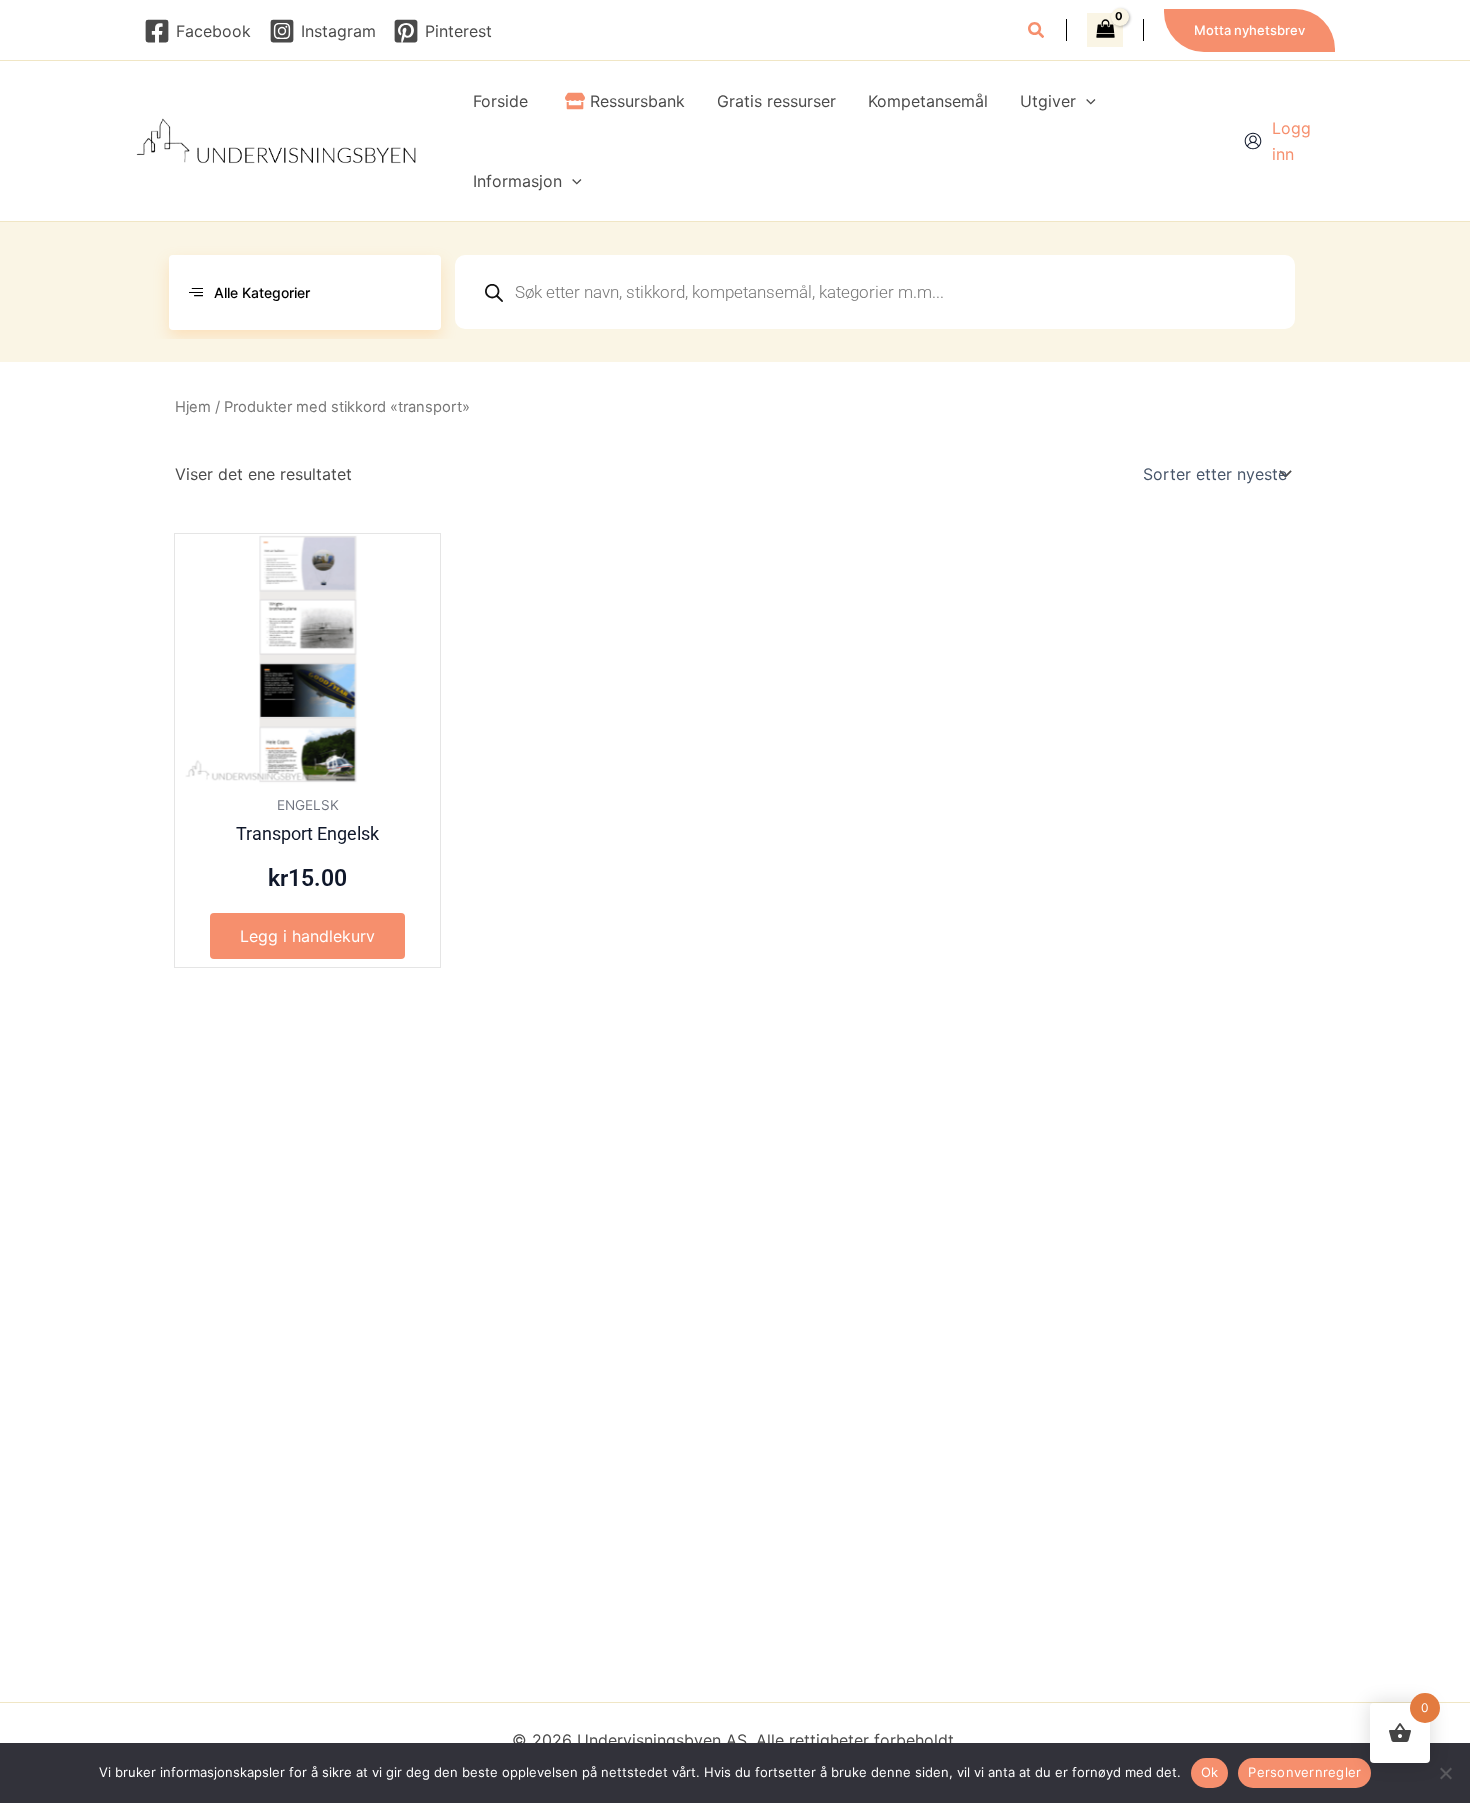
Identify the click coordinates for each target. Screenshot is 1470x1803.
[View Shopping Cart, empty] (1105, 30)
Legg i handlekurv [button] (307, 936)
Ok (1210, 1772)
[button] (1037, 32)
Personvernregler (1304, 1772)
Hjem (193, 407)
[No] (1445, 1773)
